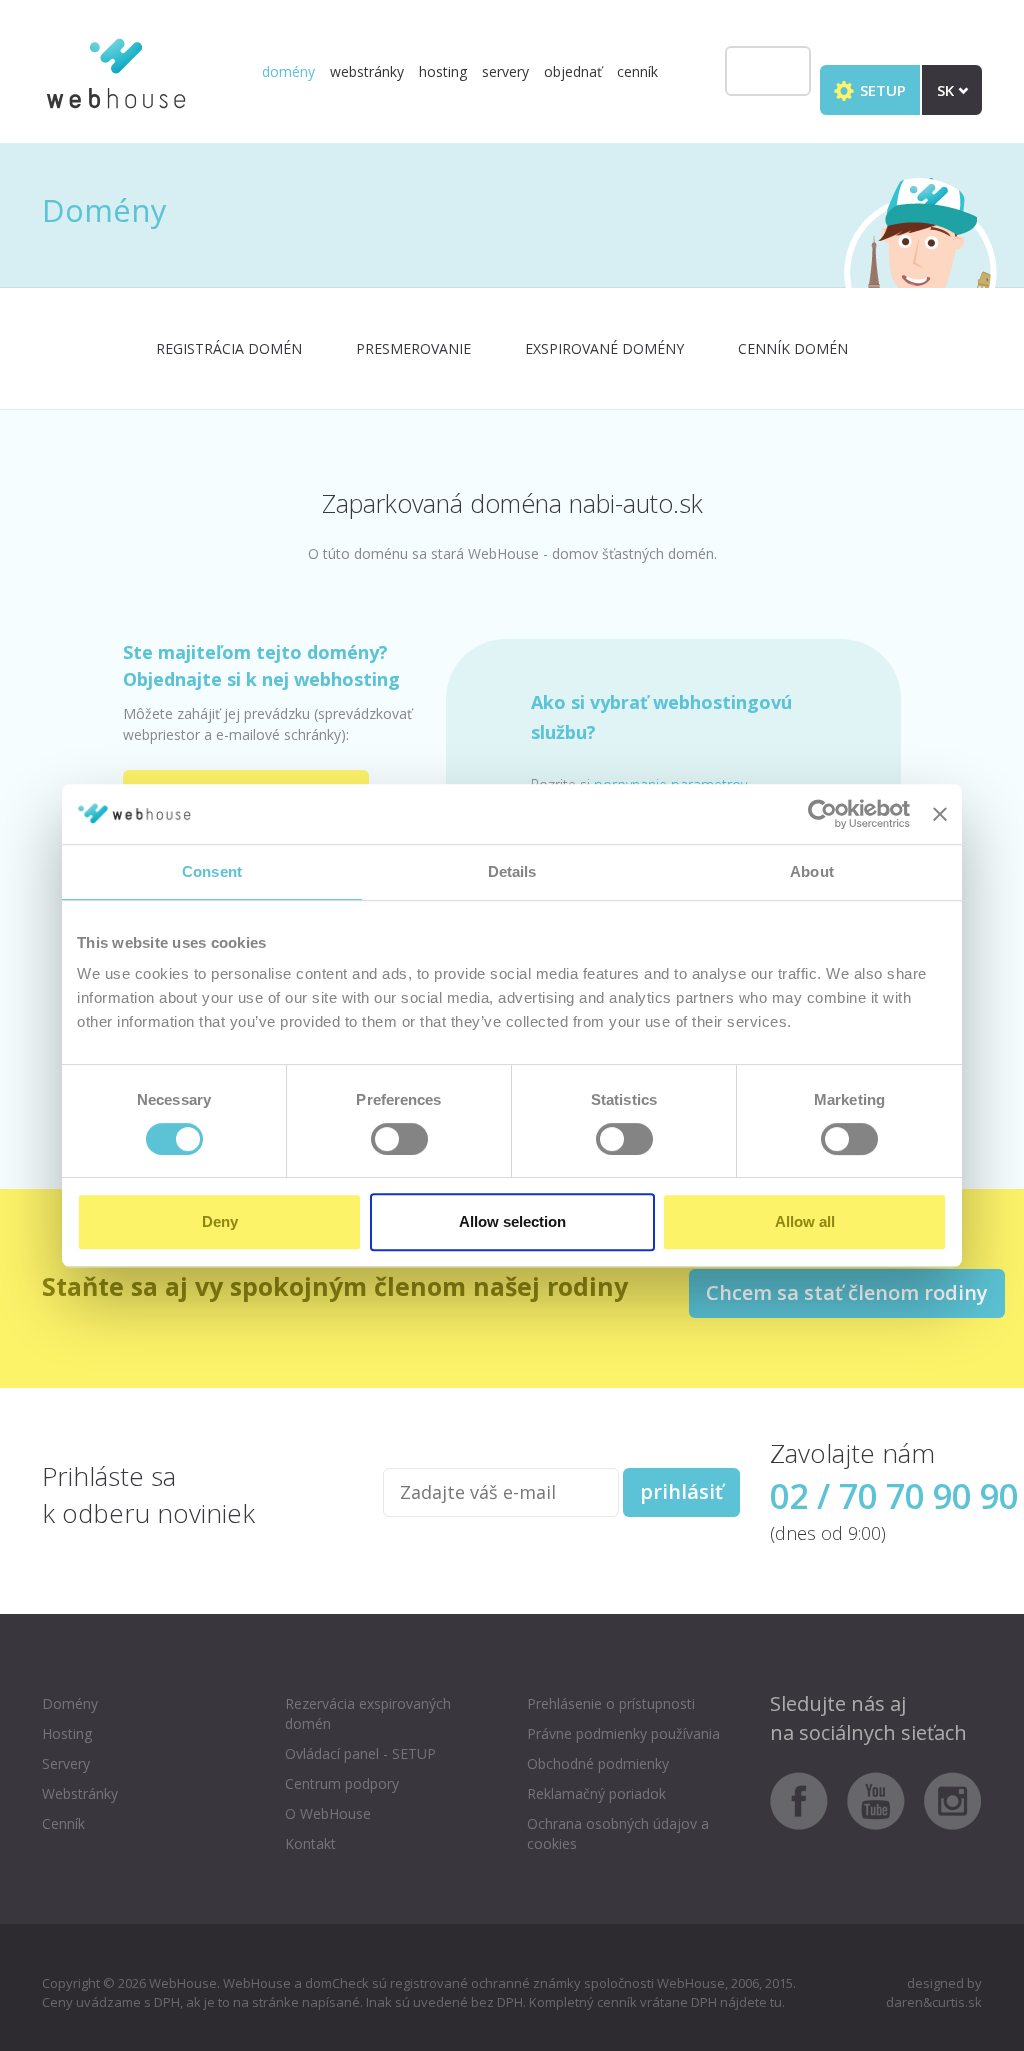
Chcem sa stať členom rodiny (847, 1292)
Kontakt (310, 1843)
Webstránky (367, 71)
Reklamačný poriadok (596, 1793)
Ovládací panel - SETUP (360, 1753)
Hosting (443, 71)
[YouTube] (883, 1799)
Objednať (573, 71)
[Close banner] (940, 814)
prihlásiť (681, 1491)
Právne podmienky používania (623, 1733)
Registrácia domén (229, 348)
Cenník (637, 71)
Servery (505, 71)
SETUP (881, 90)
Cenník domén (793, 348)
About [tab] (812, 871)
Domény (288, 71)
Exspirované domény (604, 348)
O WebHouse (328, 1813)
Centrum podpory (342, 1783)
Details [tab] (512, 871)
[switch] (399, 1139)
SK (947, 90)
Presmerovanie (413, 348)
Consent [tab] (212, 871)
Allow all (805, 1221)
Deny (220, 1221)
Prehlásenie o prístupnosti (611, 1703)
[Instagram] (953, 1799)
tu (776, 2002)
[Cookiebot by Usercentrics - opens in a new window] (822, 814)
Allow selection (512, 1221)
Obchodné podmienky (598, 1763)
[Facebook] (806, 1799)
